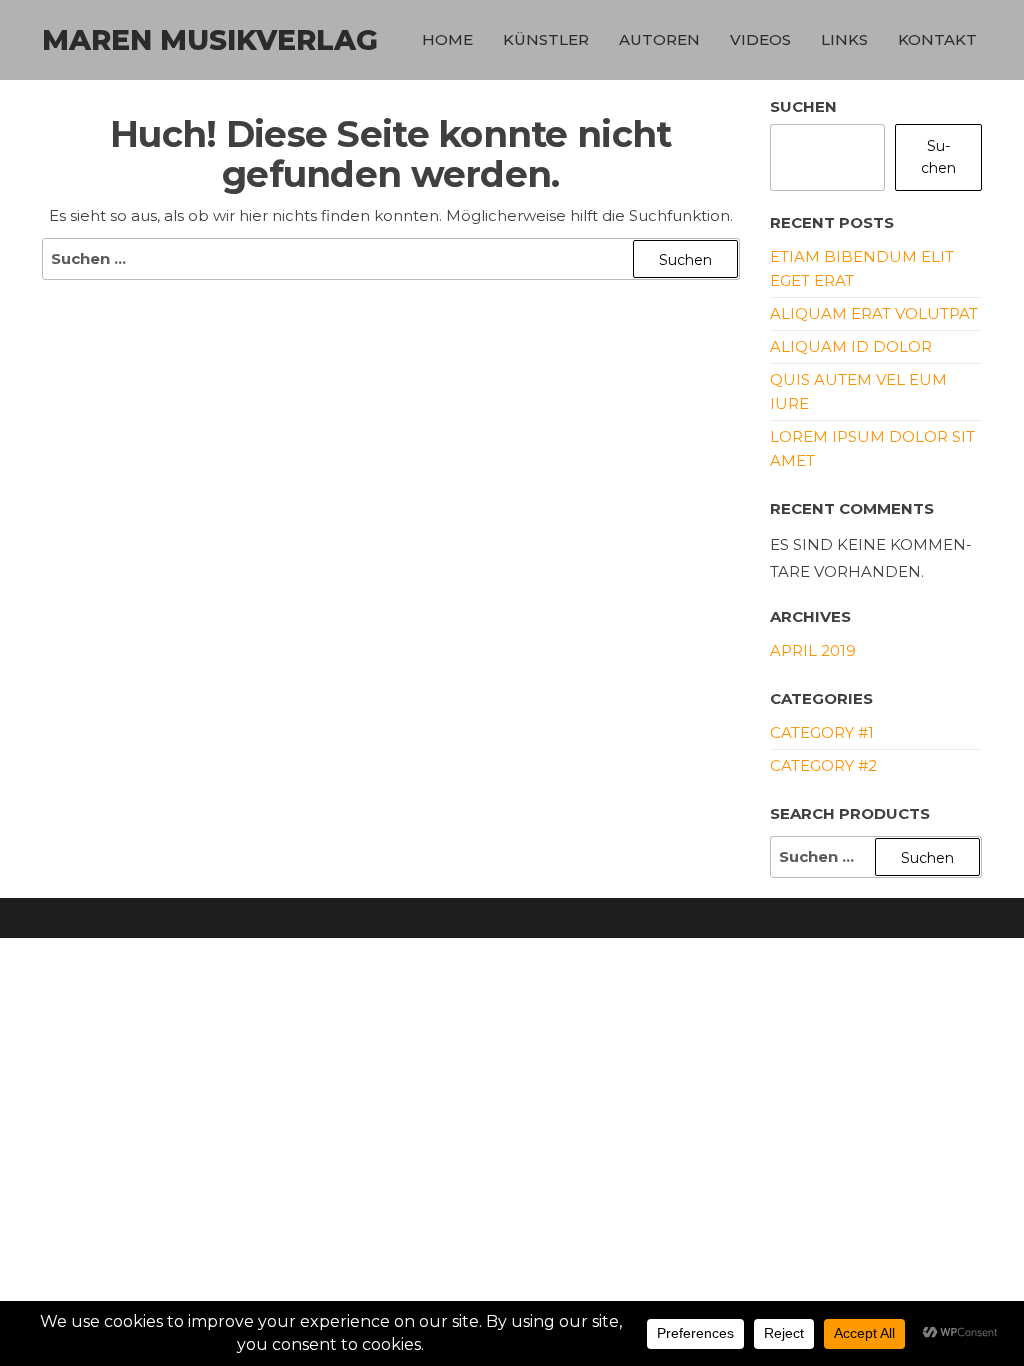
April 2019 (813, 650)
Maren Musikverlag (210, 40)
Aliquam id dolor (851, 346)
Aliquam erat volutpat (874, 313)
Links (844, 39)
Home (447, 39)
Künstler (546, 39)
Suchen (803, 106)
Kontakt (937, 39)
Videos (760, 39)
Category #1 (822, 732)
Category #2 (823, 765)
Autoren (659, 39)
